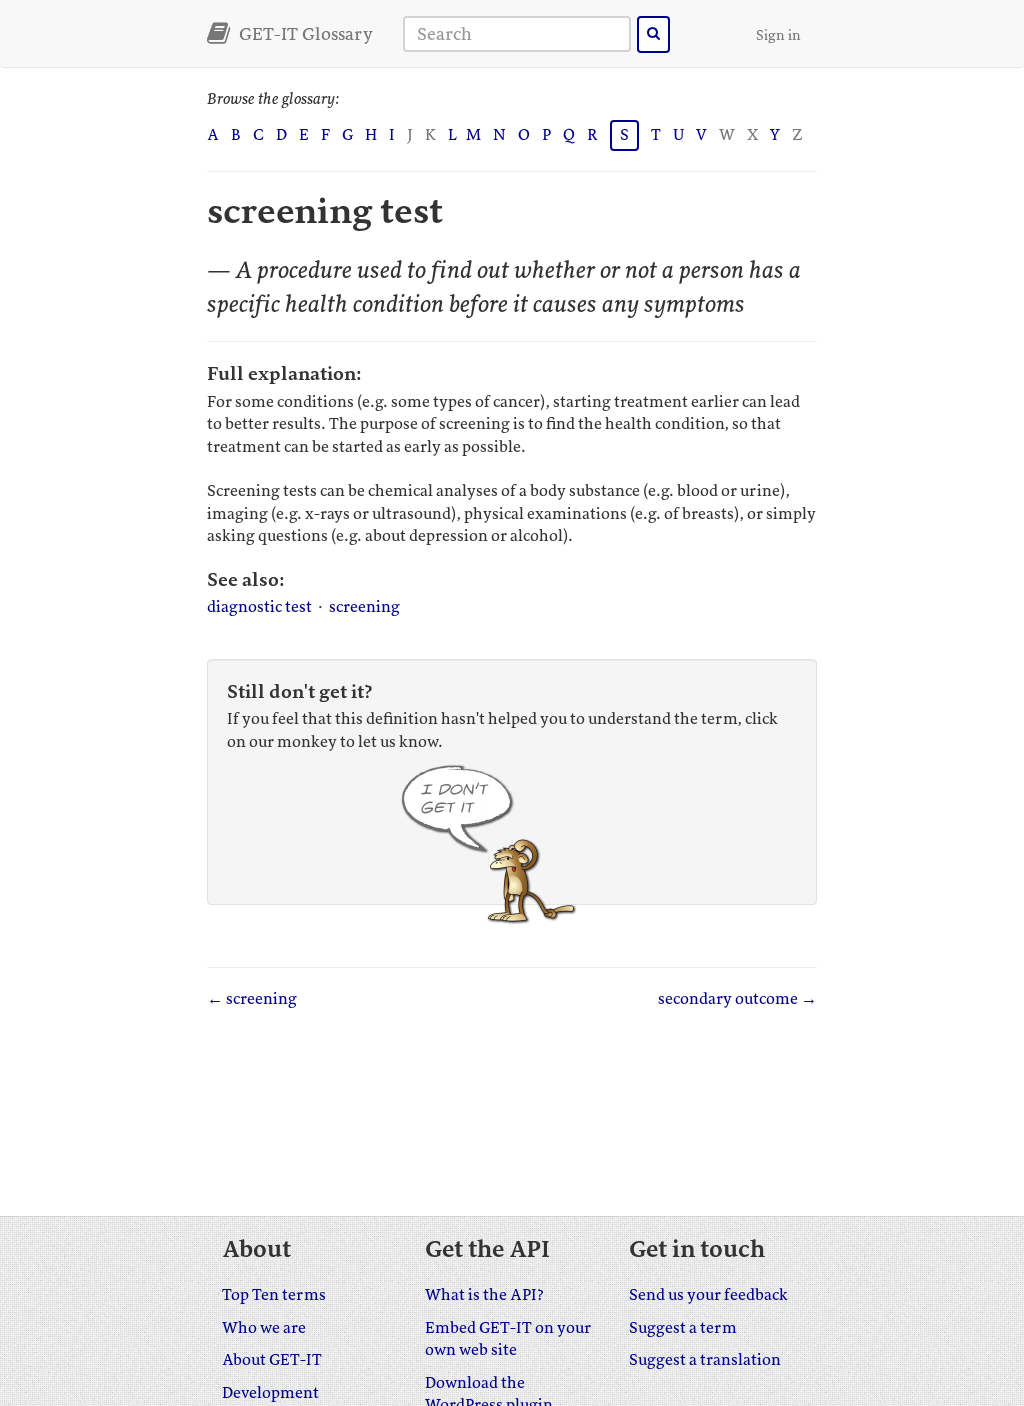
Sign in (778, 35)
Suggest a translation (705, 1360)
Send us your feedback (708, 1295)
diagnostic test (259, 607)
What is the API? (484, 1295)
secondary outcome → (737, 999)
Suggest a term (683, 1328)
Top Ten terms (274, 1295)
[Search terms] (653, 34)
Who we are (264, 1328)
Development (270, 1393)
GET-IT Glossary (304, 34)
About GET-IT (272, 1360)
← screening (252, 999)
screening (364, 607)
